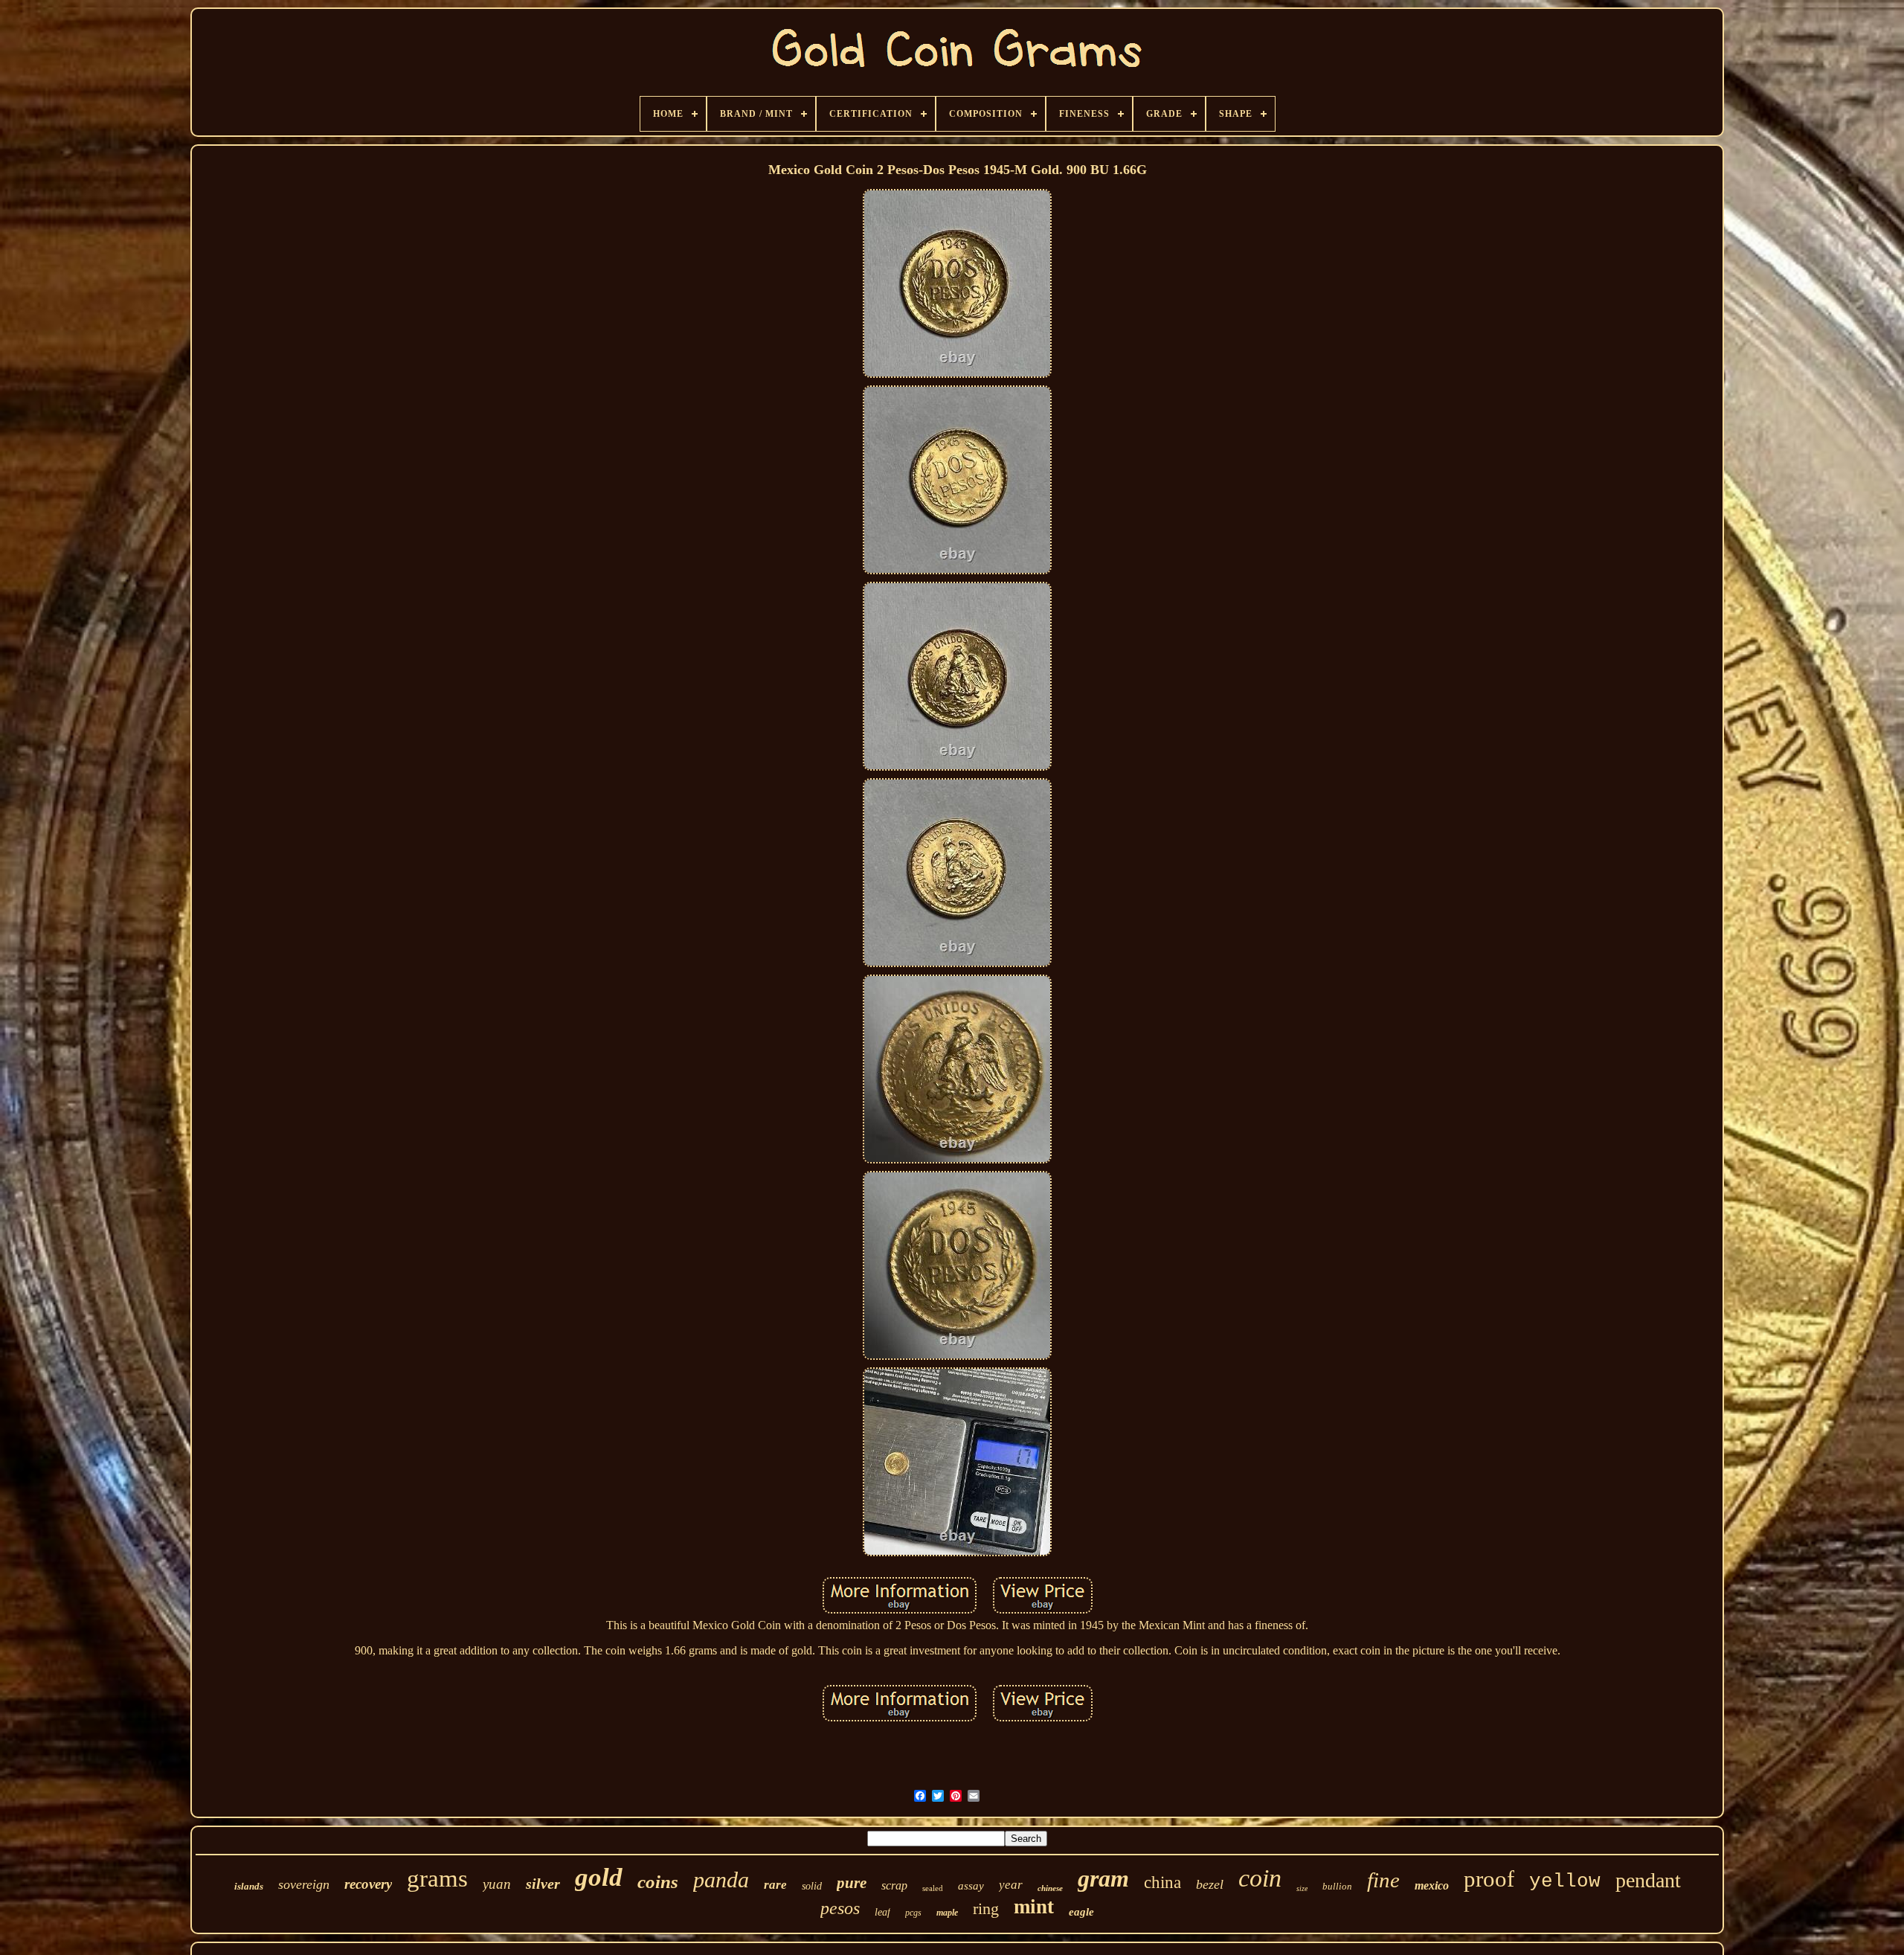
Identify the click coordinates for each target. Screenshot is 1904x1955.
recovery (368, 1884)
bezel (1210, 1884)
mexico (1432, 1885)
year (1011, 1885)
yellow (1565, 1881)
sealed (933, 1888)
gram (1103, 1878)
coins (658, 1882)
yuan (497, 1884)
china (1162, 1882)
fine (1383, 1880)
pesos (840, 1908)
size (1302, 1888)
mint (1034, 1907)
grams (437, 1878)
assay (971, 1886)
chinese (1050, 1888)
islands (249, 1886)
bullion (1337, 1886)
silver (543, 1884)
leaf (882, 1912)
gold (599, 1877)
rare (775, 1885)
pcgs (913, 1913)
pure (852, 1883)
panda (721, 1879)
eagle (1081, 1912)
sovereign (304, 1884)
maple (947, 1913)
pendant (1648, 1880)
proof (1489, 1879)
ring (986, 1909)
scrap (894, 1885)
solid (812, 1886)
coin (1260, 1878)
